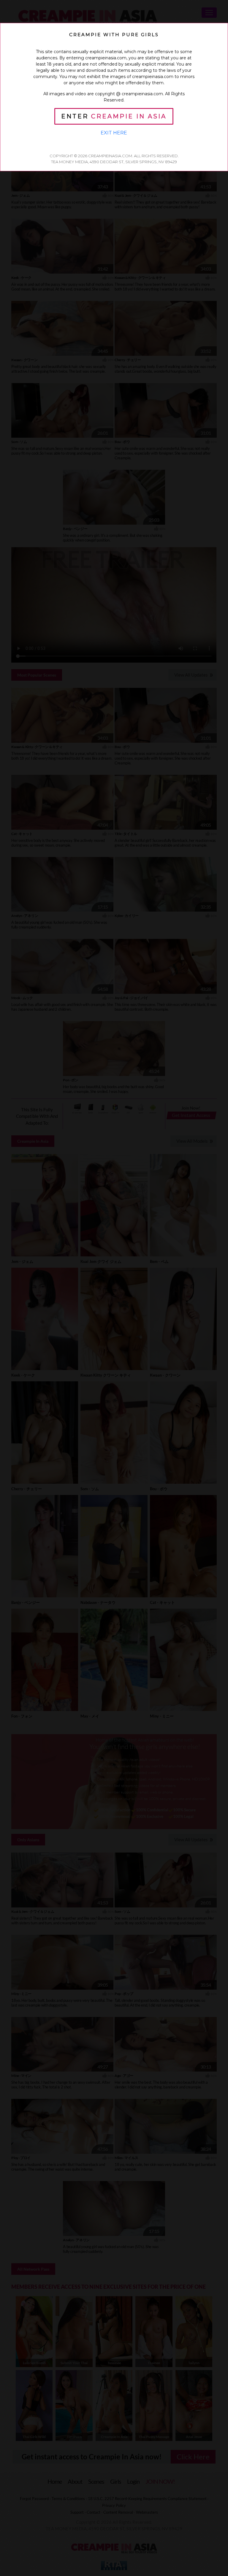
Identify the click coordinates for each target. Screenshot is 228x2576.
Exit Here (114, 133)
